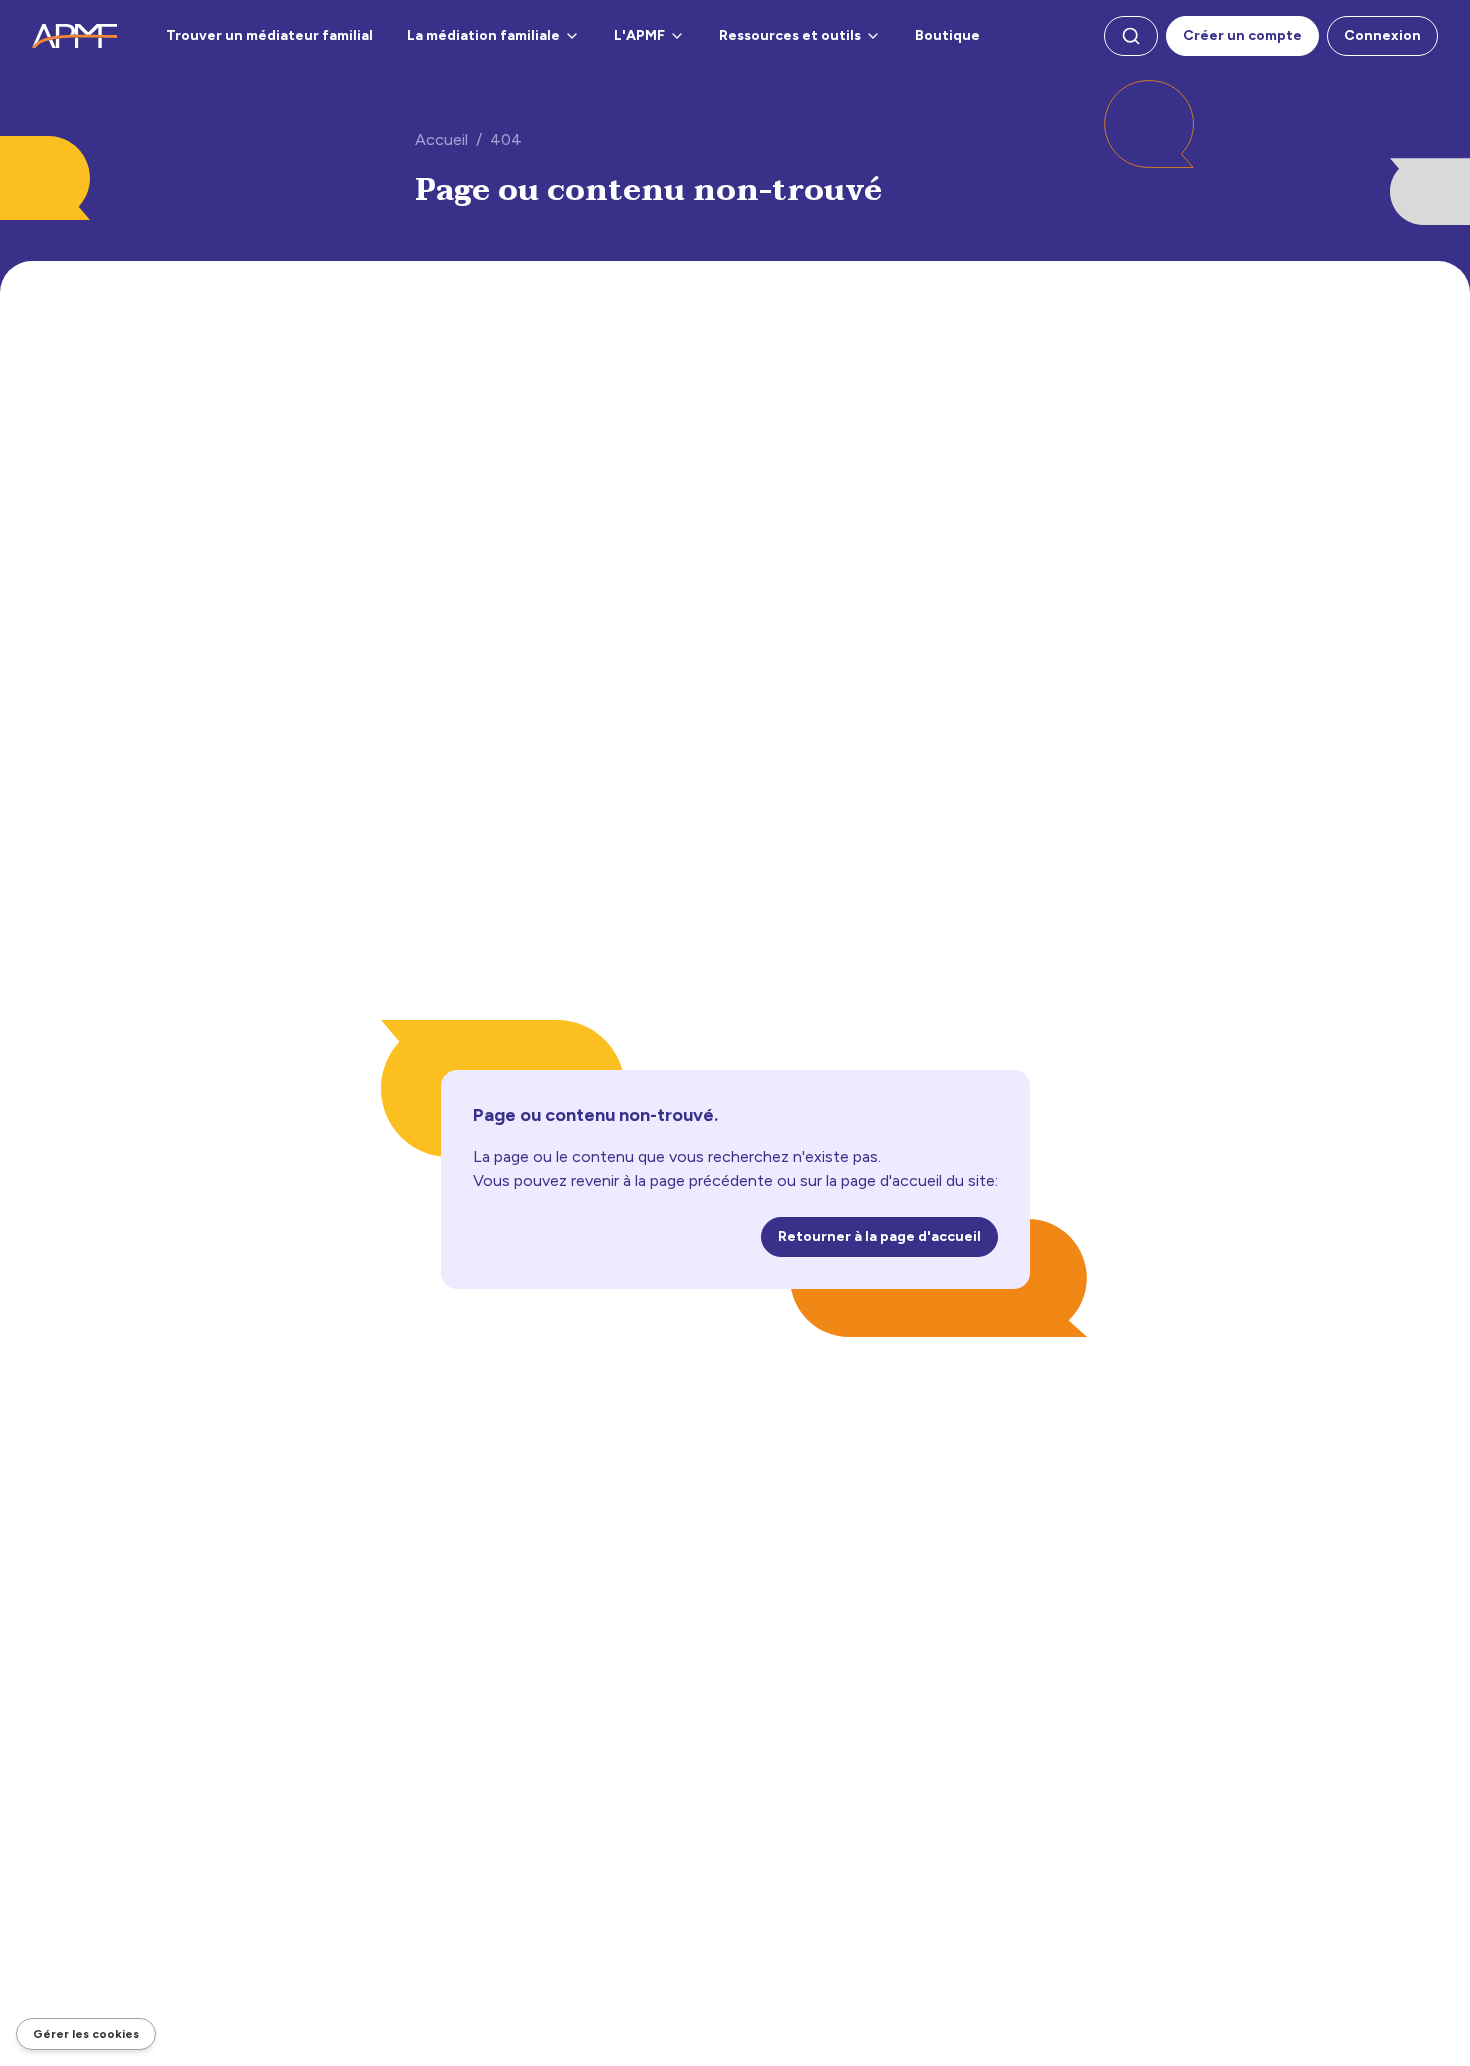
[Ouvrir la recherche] (1131, 36)
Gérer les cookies (86, 2034)
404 (506, 139)
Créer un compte (1242, 35)
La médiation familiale (483, 35)
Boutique (947, 35)
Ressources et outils (790, 35)
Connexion (1382, 35)
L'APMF (639, 35)
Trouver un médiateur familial (269, 35)
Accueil (441, 139)
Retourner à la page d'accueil (879, 1236)
